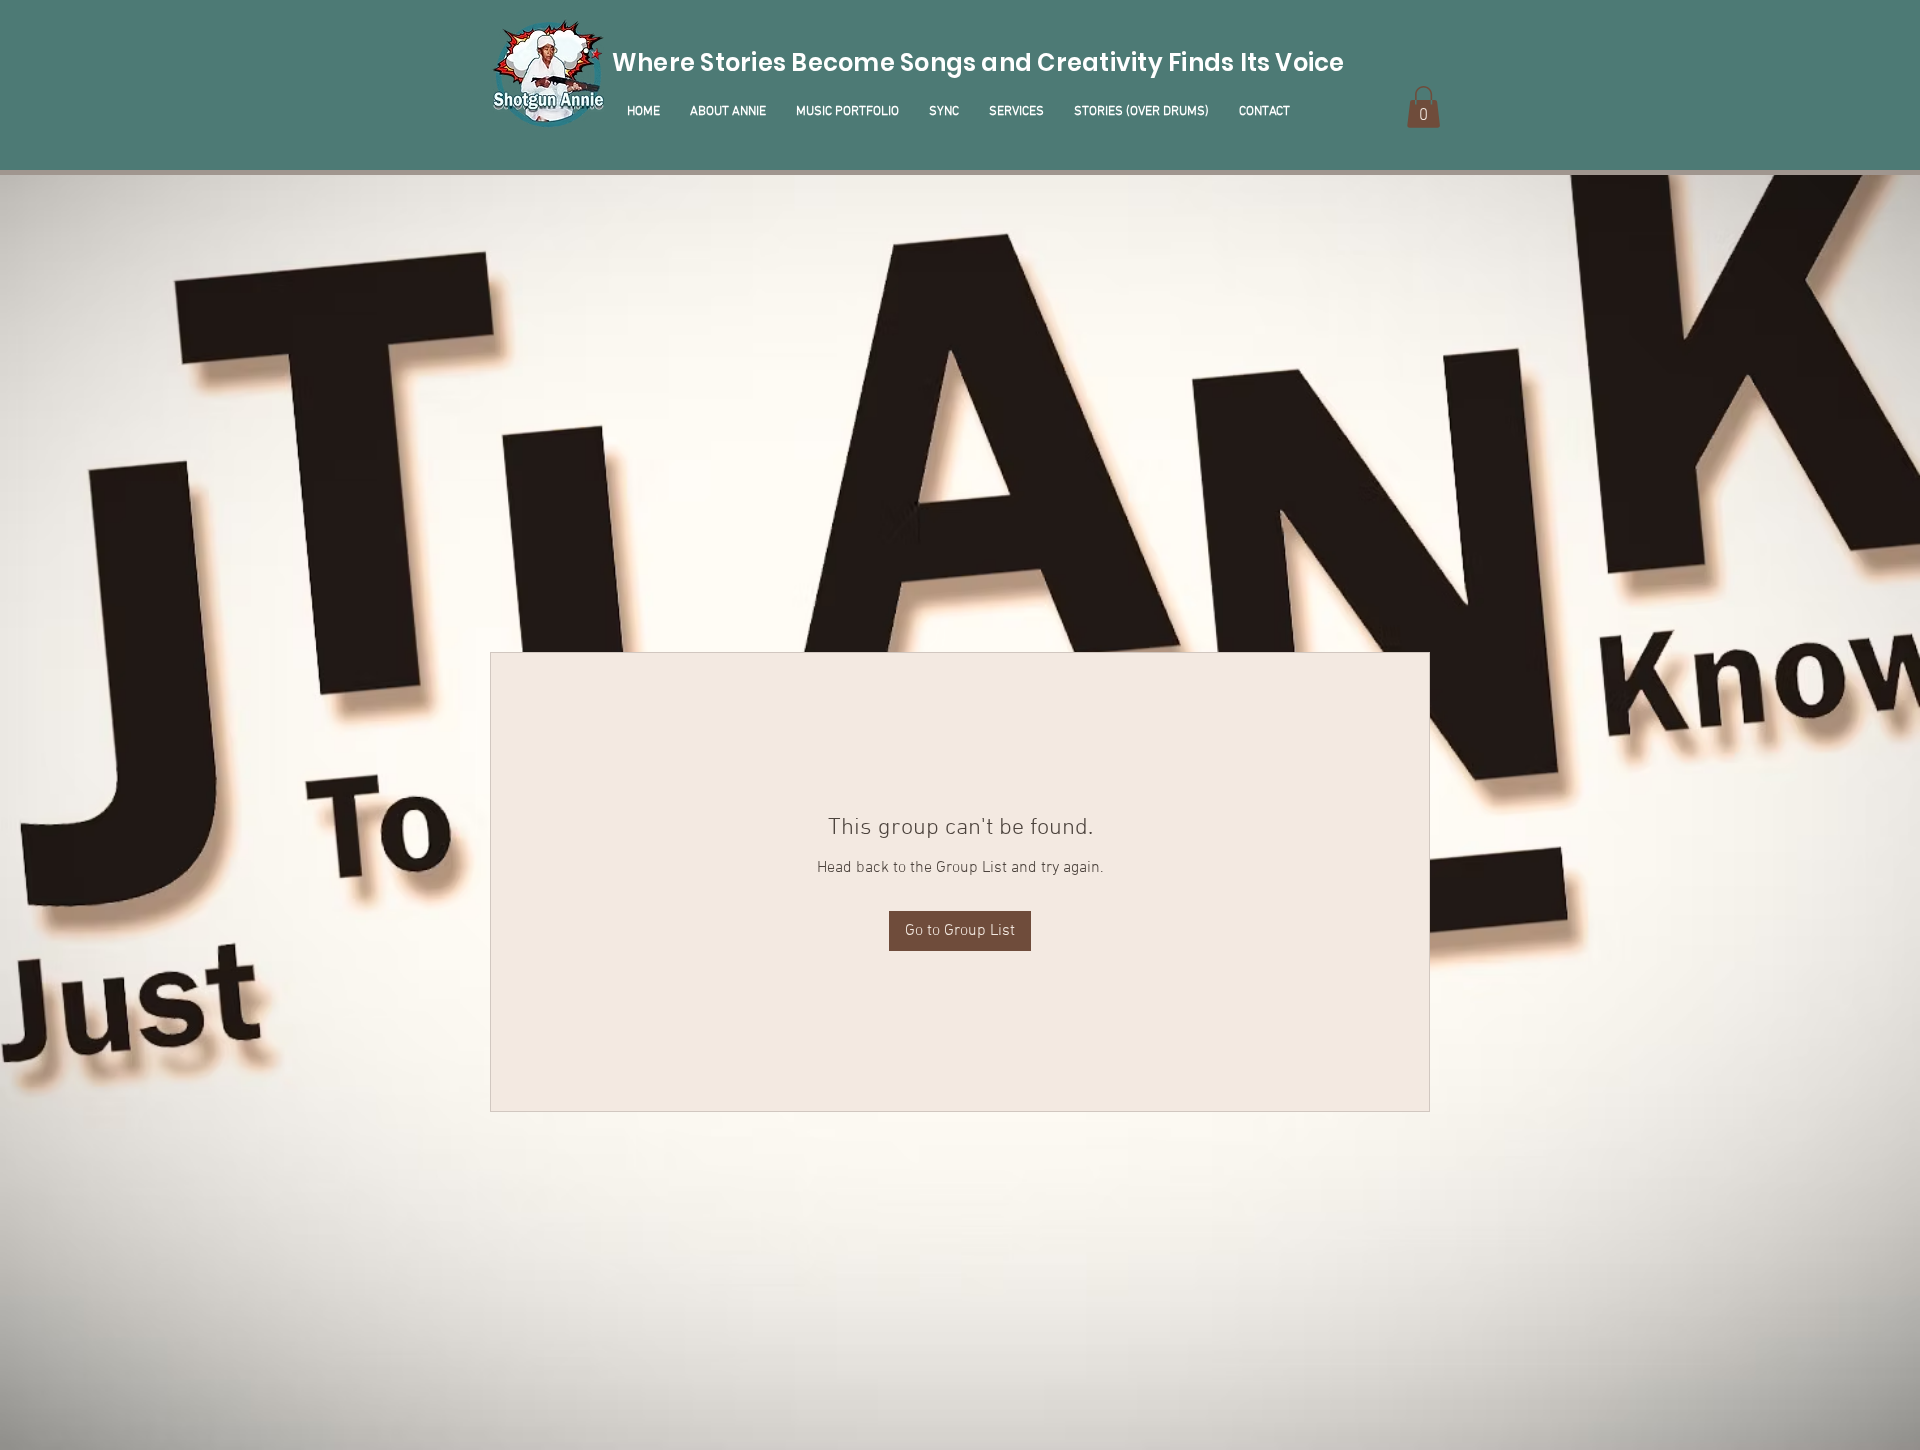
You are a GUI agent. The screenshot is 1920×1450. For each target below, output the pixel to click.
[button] (1423, 107)
